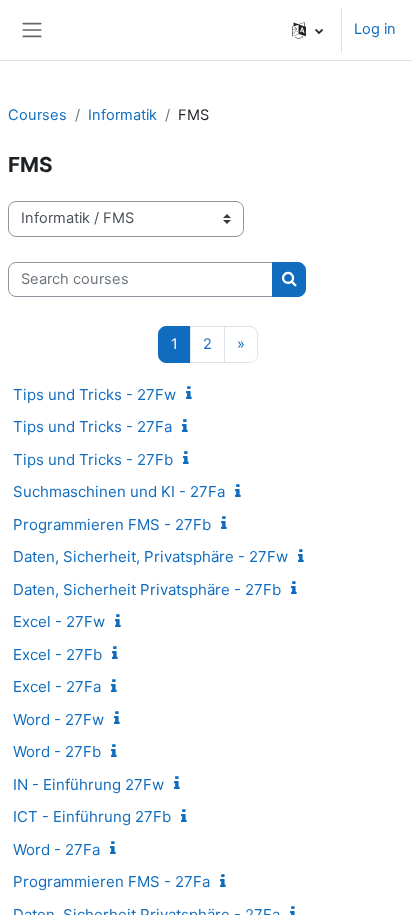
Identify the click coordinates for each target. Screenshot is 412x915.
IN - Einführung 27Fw (88, 784)
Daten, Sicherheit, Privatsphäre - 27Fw (150, 556)
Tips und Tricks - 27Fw (94, 394)
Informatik (122, 115)
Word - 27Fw (58, 719)
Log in (375, 29)
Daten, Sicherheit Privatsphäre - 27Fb (147, 589)
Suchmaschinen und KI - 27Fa (119, 491)
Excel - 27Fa (57, 686)
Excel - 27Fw (59, 621)
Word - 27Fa (56, 849)
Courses (37, 115)
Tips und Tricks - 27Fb (93, 459)
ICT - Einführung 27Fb (92, 816)
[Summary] (193, 394)
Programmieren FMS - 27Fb (112, 524)
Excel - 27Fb (57, 654)
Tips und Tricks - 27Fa (92, 426)
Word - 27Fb (57, 751)
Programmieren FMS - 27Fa (111, 881)
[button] (307, 30)
